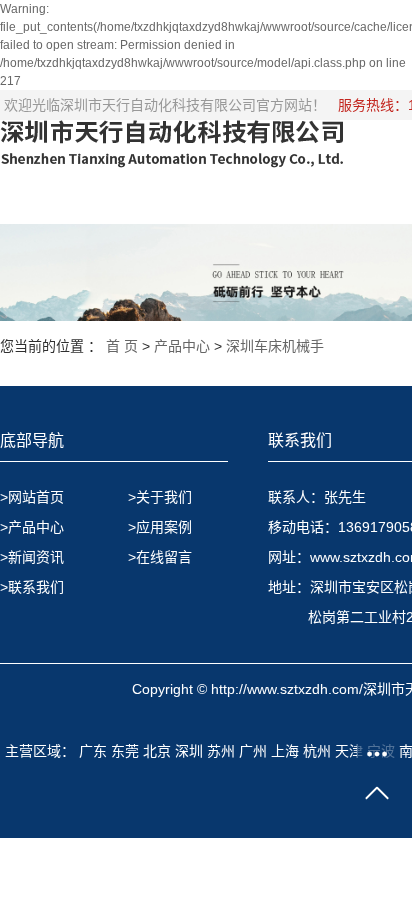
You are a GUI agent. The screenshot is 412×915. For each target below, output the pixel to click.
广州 (253, 751)
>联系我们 (32, 587)
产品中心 (182, 346)
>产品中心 (32, 527)
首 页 (122, 346)
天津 (349, 751)
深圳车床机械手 (275, 346)
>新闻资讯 (32, 557)
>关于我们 (160, 497)
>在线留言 (160, 557)
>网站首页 (32, 497)
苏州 (221, 751)
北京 (157, 751)
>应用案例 (160, 527)
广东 (93, 751)
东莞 (125, 751)
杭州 (317, 751)
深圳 (189, 751)
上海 (285, 751)
